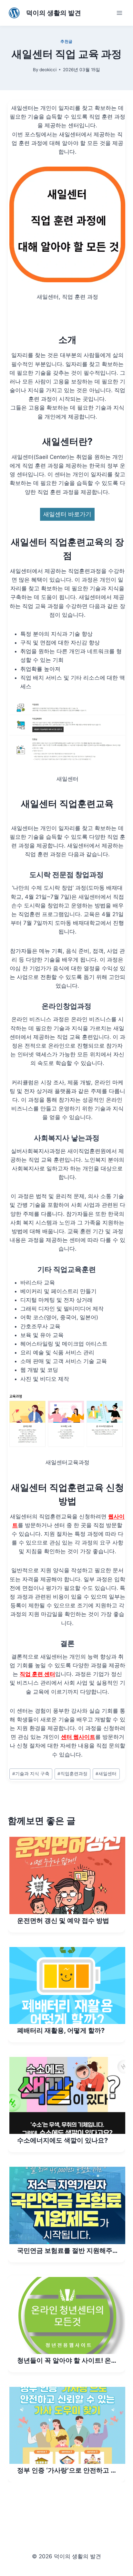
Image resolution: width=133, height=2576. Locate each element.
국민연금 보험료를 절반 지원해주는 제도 (65, 2251)
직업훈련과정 (72, 1774)
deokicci (48, 70)
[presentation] (67, 1875)
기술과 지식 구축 (31, 1774)
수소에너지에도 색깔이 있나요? (62, 2140)
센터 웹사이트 (78, 1737)
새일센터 (106, 1774)
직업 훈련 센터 (37, 1674)
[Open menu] (119, 13)
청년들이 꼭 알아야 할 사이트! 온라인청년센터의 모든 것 (67, 2361)
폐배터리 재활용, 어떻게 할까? (61, 2030)
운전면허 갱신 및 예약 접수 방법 (63, 1921)
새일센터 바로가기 (67, 514)
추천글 (66, 41)
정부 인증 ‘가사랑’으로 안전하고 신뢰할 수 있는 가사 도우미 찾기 (67, 2471)
